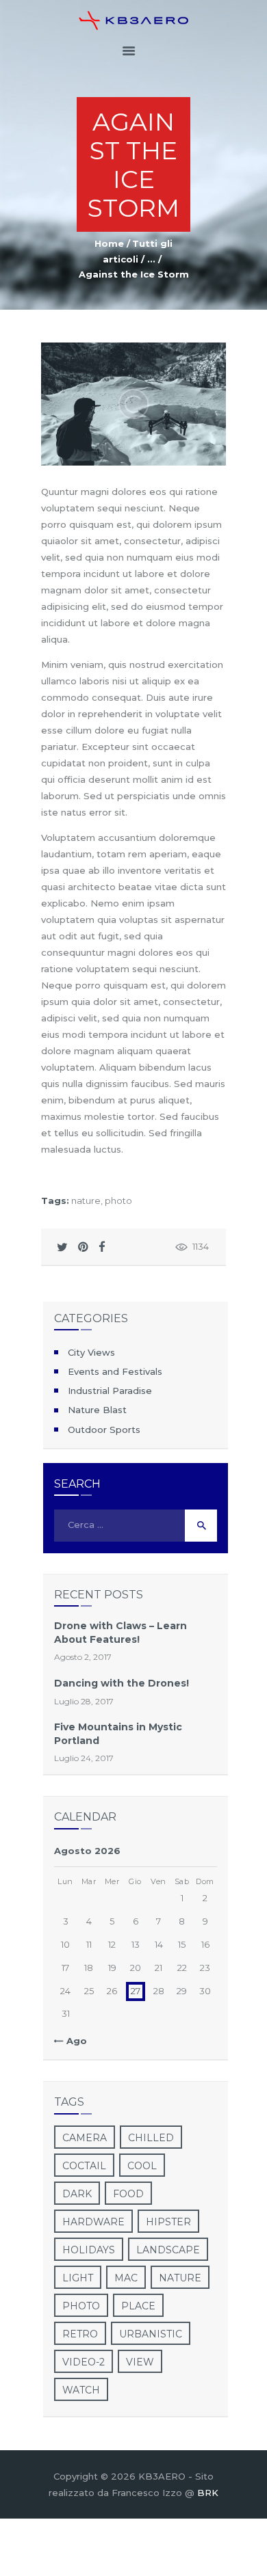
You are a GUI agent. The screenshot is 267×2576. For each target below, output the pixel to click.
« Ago (73, 2041)
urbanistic (151, 2334)
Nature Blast (97, 1410)
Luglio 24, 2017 (84, 1758)
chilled (151, 2138)
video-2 (84, 2362)
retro (80, 2334)
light (78, 2278)
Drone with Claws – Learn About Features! (120, 1632)
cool (142, 2166)
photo (118, 1200)
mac (126, 2278)
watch (81, 2390)
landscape (168, 2250)
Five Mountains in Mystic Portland (118, 1733)
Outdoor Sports (104, 1430)
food (128, 2194)
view (140, 2362)
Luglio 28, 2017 (84, 1701)
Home (109, 243)
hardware (93, 2222)
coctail (84, 2166)
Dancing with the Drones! (122, 1683)
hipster (168, 2222)
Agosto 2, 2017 (83, 1657)
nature (86, 1200)
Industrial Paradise (110, 1391)
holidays (89, 2250)
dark (77, 2194)
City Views (91, 1352)
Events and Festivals (115, 1371)
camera (85, 2138)
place (138, 2306)
